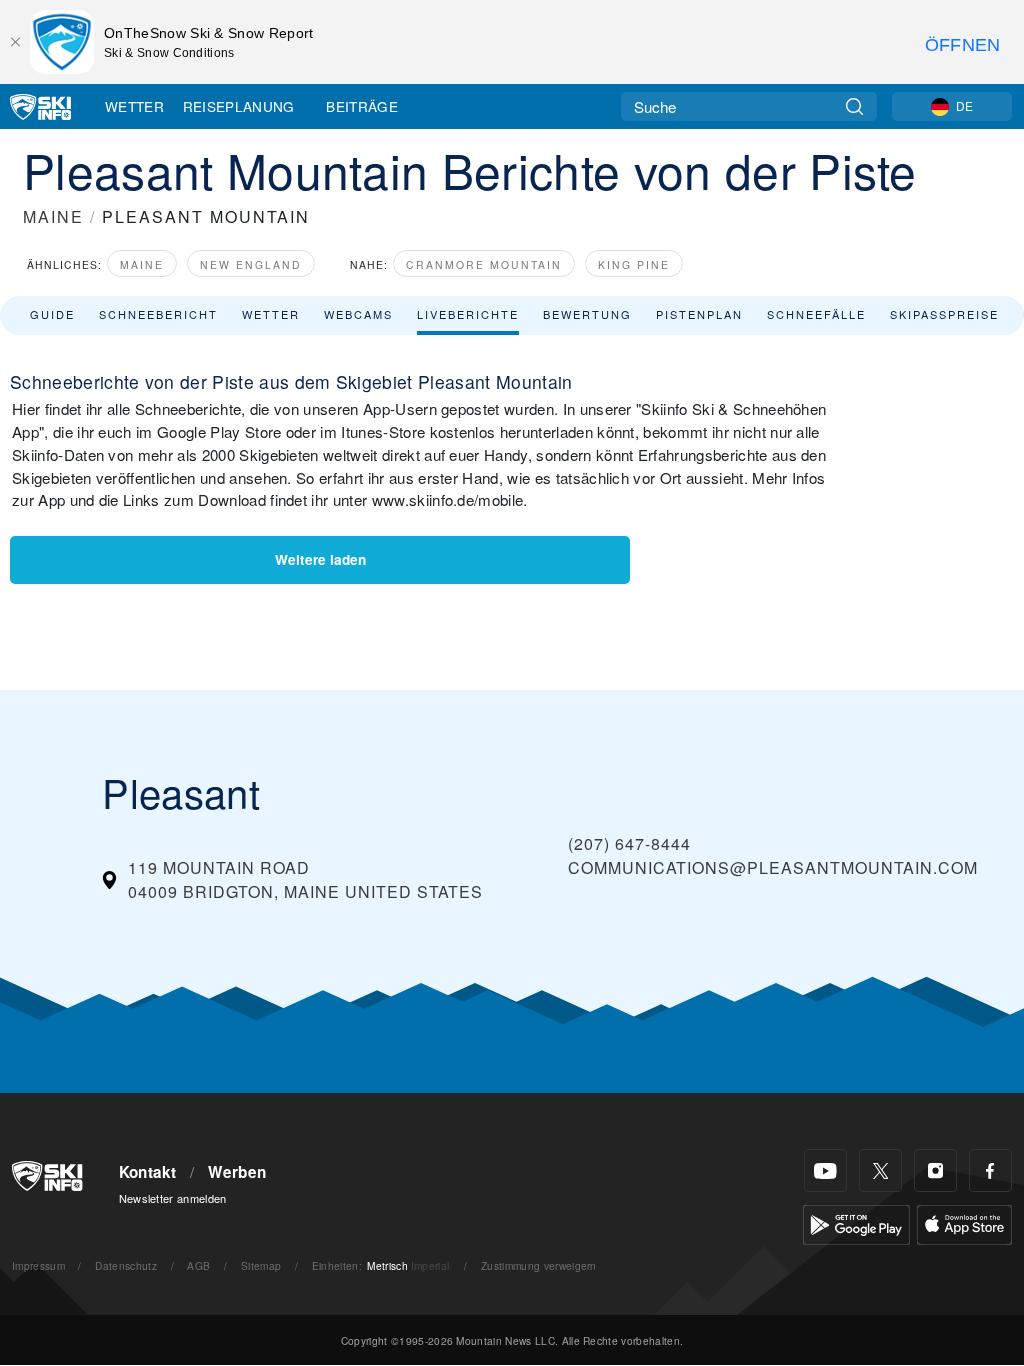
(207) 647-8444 (629, 843)
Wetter (134, 106)
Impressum (38, 1265)
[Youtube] (825, 1170)
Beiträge (362, 106)
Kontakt (148, 1172)
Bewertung (587, 314)
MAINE (53, 216)
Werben (237, 1172)
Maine (142, 264)
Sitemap (261, 1265)
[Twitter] (880, 1170)
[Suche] (854, 106)
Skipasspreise (944, 314)
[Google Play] (856, 1222)
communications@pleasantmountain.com (773, 867)
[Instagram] (935, 1170)
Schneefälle (816, 314)
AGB (198, 1265)
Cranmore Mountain (484, 264)
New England (251, 264)
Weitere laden (320, 559)
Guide (52, 314)
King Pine (634, 264)
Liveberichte (468, 314)
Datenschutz (126, 1265)
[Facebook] (990, 1170)
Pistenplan (699, 314)
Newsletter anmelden (173, 1198)
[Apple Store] (964, 1222)
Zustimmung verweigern (539, 1265)
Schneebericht (158, 314)
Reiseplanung (239, 106)
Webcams (358, 314)
